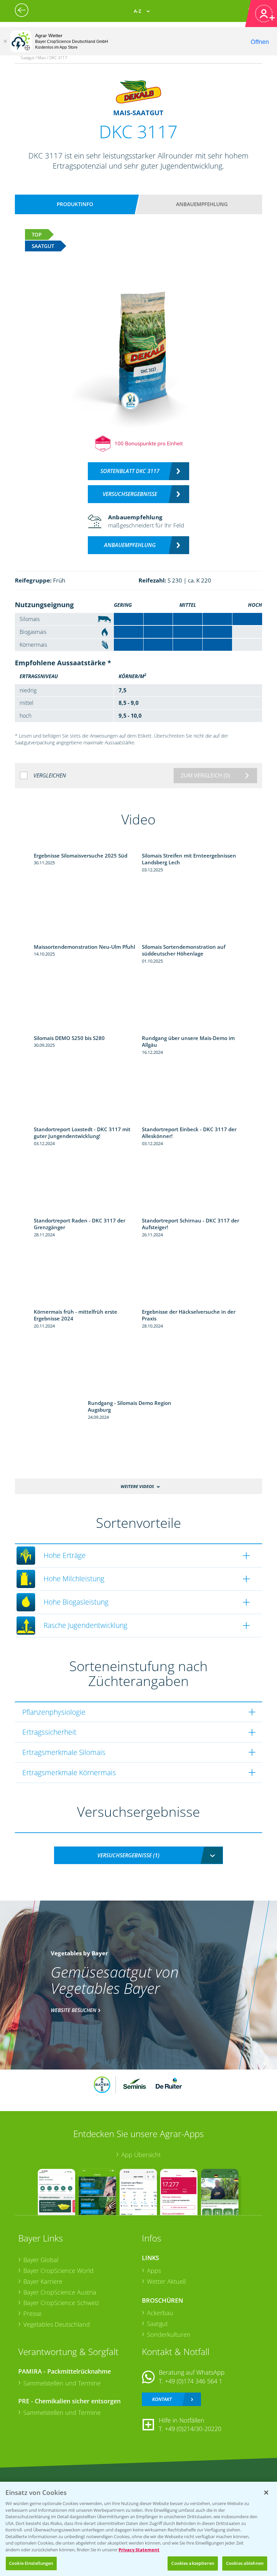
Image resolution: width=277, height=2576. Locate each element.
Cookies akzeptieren (193, 2563)
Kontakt (162, 2399)
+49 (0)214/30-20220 (193, 2429)
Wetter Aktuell (166, 2281)
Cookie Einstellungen (31, 2563)
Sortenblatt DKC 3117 (130, 471)
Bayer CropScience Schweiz (61, 2303)
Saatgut (157, 2324)
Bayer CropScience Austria (60, 2292)
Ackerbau (160, 2313)
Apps (154, 2271)
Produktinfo (75, 204)
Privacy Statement (139, 2550)
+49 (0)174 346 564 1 (194, 2381)
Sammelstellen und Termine (62, 2383)
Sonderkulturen (169, 2334)
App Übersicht (141, 2155)
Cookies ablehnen (245, 2563)
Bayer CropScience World (58, 2271)
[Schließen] (5, 41)
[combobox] (138, 1855)
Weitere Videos (137, 1486)
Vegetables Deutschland (57, 2324)
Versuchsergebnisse (130, 494)
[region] (138, 2529)
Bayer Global (41, 2260)
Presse (32, 2313)
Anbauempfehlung (202, 204)
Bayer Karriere (43, 2281)
